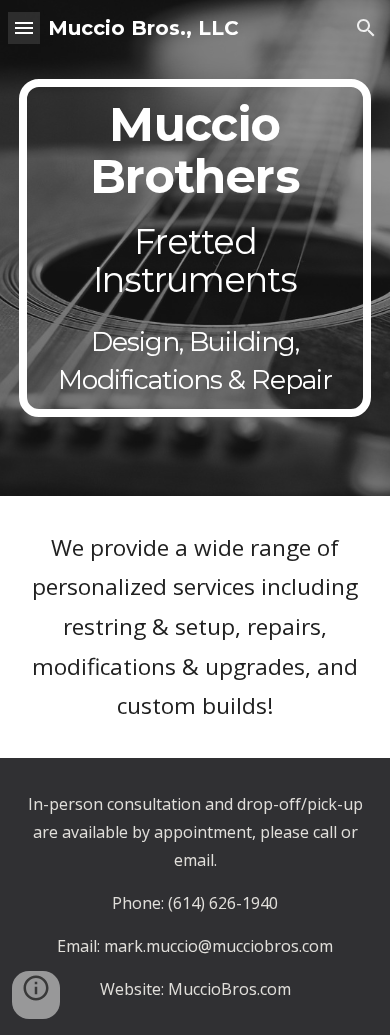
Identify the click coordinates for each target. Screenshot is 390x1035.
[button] (24, 27)
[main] (195, 248)
